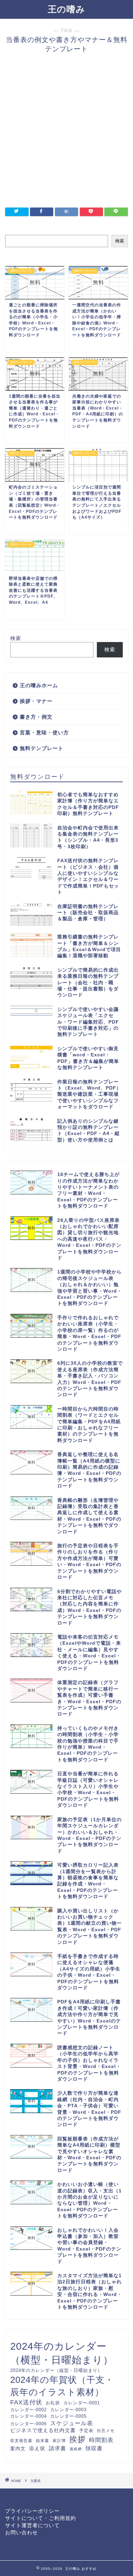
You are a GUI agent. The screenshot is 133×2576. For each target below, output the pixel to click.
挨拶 (77, 2439)
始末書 (42, 2440)
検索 (120, 241)
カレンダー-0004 (28, 2416)
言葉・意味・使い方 (44, 732)
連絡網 (76, 2449)
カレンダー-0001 (82, 2403)
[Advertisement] (66, 134)
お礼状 (53, 2403)
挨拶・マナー (36, 701)
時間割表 (101, 2440)
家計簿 (59, 2440)
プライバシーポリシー (32, 2511)
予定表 (86, 2431)
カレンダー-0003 (68, 2410)
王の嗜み (66, 9)
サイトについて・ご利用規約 (41, 2518)
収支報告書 (21, 2440)
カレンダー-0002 (28, 2410)
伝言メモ (106, 2431)
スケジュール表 (72, 2423)
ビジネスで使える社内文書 (43, 2430)
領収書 (94, 2448)
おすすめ (89, 2568)
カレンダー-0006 (28, 2424)
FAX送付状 (26, 2402)
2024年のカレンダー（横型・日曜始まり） (62, 2353)
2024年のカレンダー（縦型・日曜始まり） (56, 2370)
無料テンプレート (42, 748)
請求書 (57, 2448)
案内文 (18, 2448)
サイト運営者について (32, 2525)
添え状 (37, 2448)
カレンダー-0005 (68, 2416)
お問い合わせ (21, 2532)
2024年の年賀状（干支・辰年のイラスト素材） (62, 2386)
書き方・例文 (36, 717)
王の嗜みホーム (39, 685)
